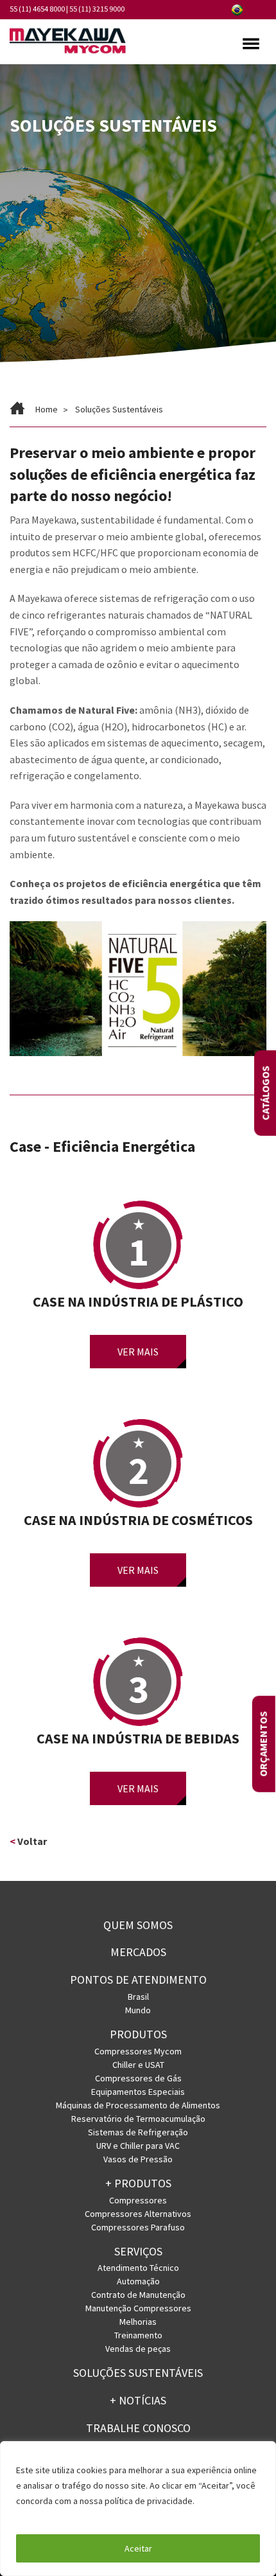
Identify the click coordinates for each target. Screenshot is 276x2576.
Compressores (138, 2200)
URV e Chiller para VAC (138, 2146)
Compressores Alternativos (138, 2214)
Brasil (138, 1997)
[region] (138, 2509)
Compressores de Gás (138, 2078)
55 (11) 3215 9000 (97, 9)
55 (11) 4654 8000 (37, 9)
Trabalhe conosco (138, 2428)
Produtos (138, 2034)
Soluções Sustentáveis (138, 2373)
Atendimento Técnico (138, 2268)
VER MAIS (138, 1352)
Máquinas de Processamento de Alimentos (138, 2105)
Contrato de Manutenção (138, 2295)
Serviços (138, 2251)
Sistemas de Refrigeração (138, 2132)
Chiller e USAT (138, 2065)
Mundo (138, 2010)
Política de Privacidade (63, 2516)
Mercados (138, 1952)
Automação (138, 2281)
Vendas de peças (138, 2349)
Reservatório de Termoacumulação (138, 2119)
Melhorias (138, 2322)
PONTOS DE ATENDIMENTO (138, 1980)
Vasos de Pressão (138, 2159)
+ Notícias (138, 2400)
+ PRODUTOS (138, 2183)
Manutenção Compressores (138, 2308)
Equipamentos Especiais (138, 2092)
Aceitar (138, 2548)
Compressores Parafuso (138, 2227)
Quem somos (138, 1925)
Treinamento (138, 2335)
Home (47, 409)
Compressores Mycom (138, 2051)
